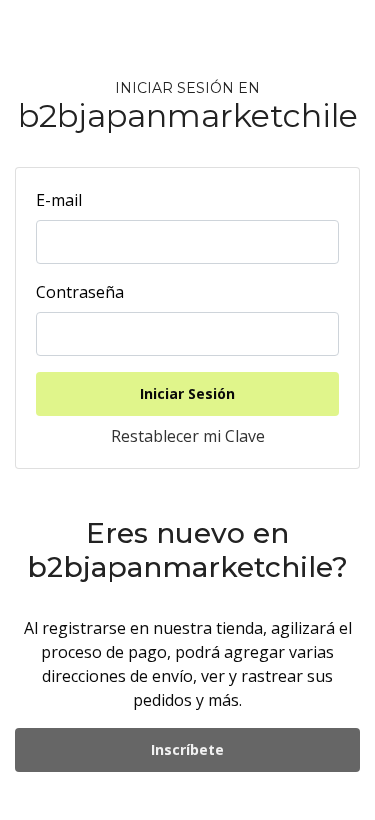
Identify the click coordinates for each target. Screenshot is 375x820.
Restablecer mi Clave (188, 436)
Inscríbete (187, 749)
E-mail (59, 200)
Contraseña (80, 292)
